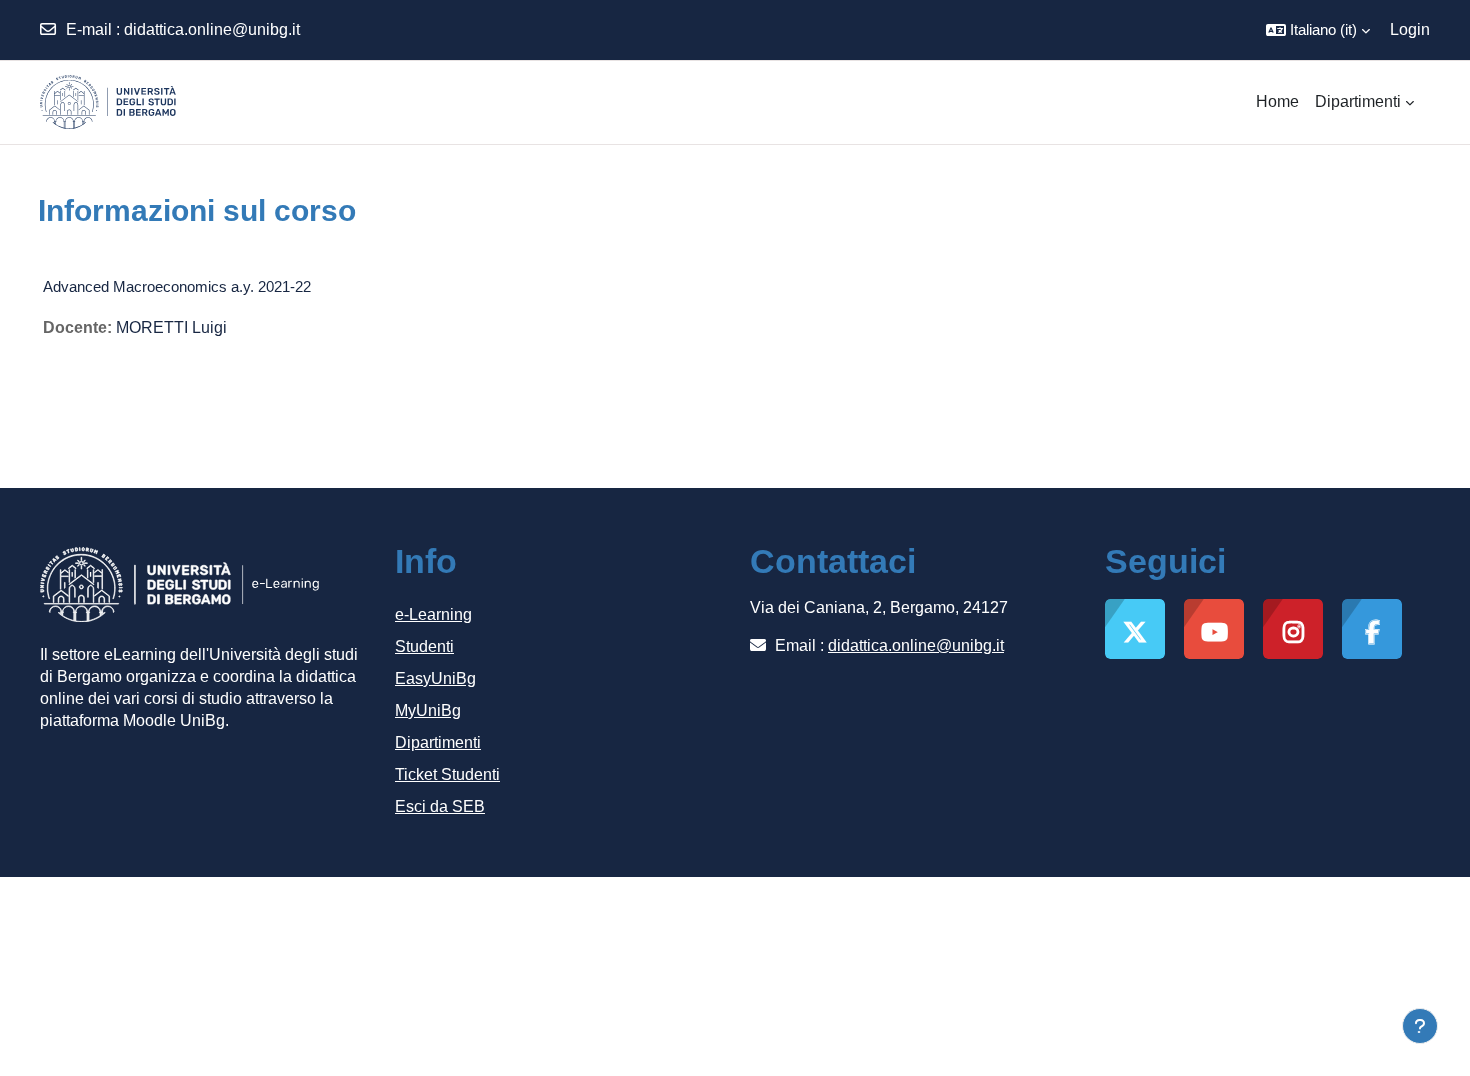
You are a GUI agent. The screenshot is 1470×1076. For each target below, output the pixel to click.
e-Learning (433, 614)
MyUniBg (428, 710)
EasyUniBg (435, 678)
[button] (1318, 30)
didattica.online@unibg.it (212, 29)
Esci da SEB (440, 806)
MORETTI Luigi (171, 327)
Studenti (424, 646)
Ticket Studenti (447, 774)
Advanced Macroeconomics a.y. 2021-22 (177, 286)
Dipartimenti (438, 742)
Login (1410, 29)
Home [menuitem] (1277, 101)
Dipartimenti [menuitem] (1358, 101)
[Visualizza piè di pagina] (1420, 1026)
